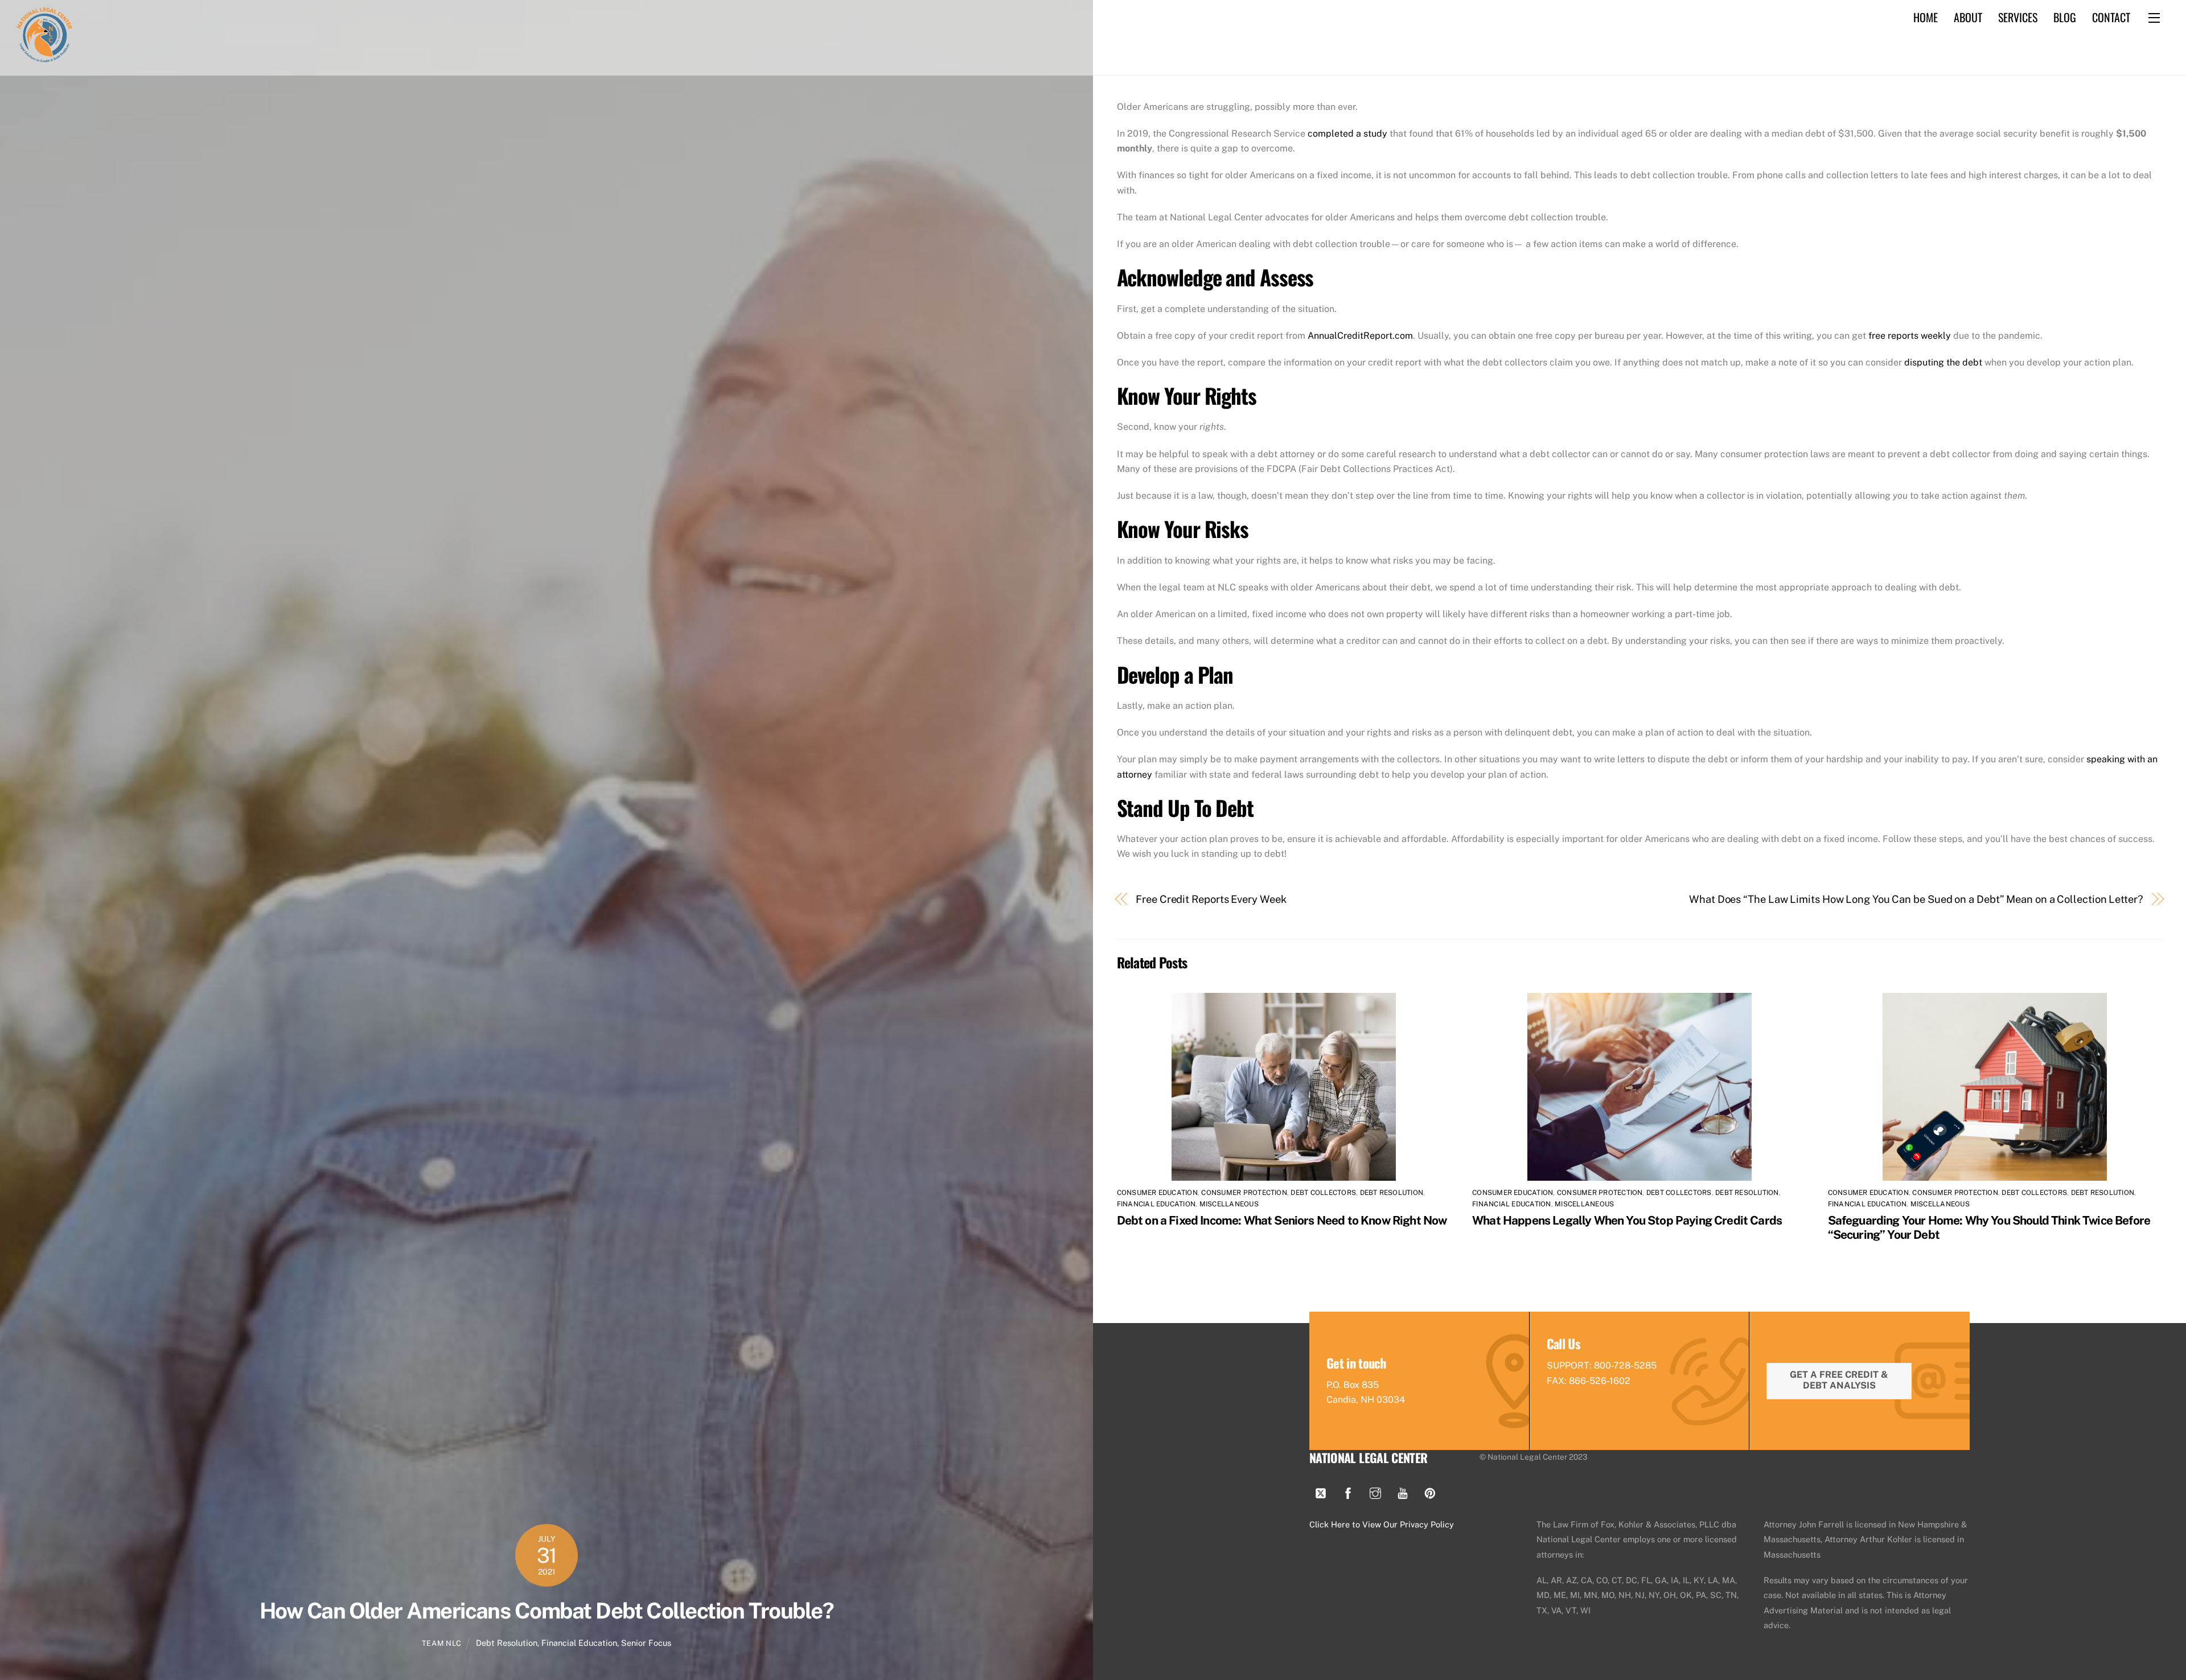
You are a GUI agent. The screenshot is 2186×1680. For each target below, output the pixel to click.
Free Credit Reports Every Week (1211, 899)
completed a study (1347, 134)
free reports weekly (1910, 336)
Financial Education (579, 1643)
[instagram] (1375, 1491)
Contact (2111, 17)
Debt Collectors (1323, 1193)
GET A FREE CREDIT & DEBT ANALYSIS (1839, 1380)
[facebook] (1348, 1491)
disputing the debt (1943, 362)
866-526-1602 (1600, 1381)
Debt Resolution (507, 1643)
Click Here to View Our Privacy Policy (1382, 1524)
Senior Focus (646, 1643)
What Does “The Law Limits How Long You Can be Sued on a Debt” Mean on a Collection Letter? (1916, 899)
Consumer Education (1157, 1193)
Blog (2065, 17)
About (1968, 17)
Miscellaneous (1229, 1204)
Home (1926, 17)
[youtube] (1403, 1491)
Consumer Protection (1244, 1193)
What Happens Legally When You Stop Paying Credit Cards (1627, 1220)
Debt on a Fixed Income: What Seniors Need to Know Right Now (1282, 1220)
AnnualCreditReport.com (1360, 336)
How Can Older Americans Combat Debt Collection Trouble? (547, 1611)
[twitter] (1321, 1491)
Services (2018, 17)
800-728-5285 (1625, 1365)
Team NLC (442, 1643)
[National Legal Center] (44, 59)
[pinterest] (1430, 1491)
